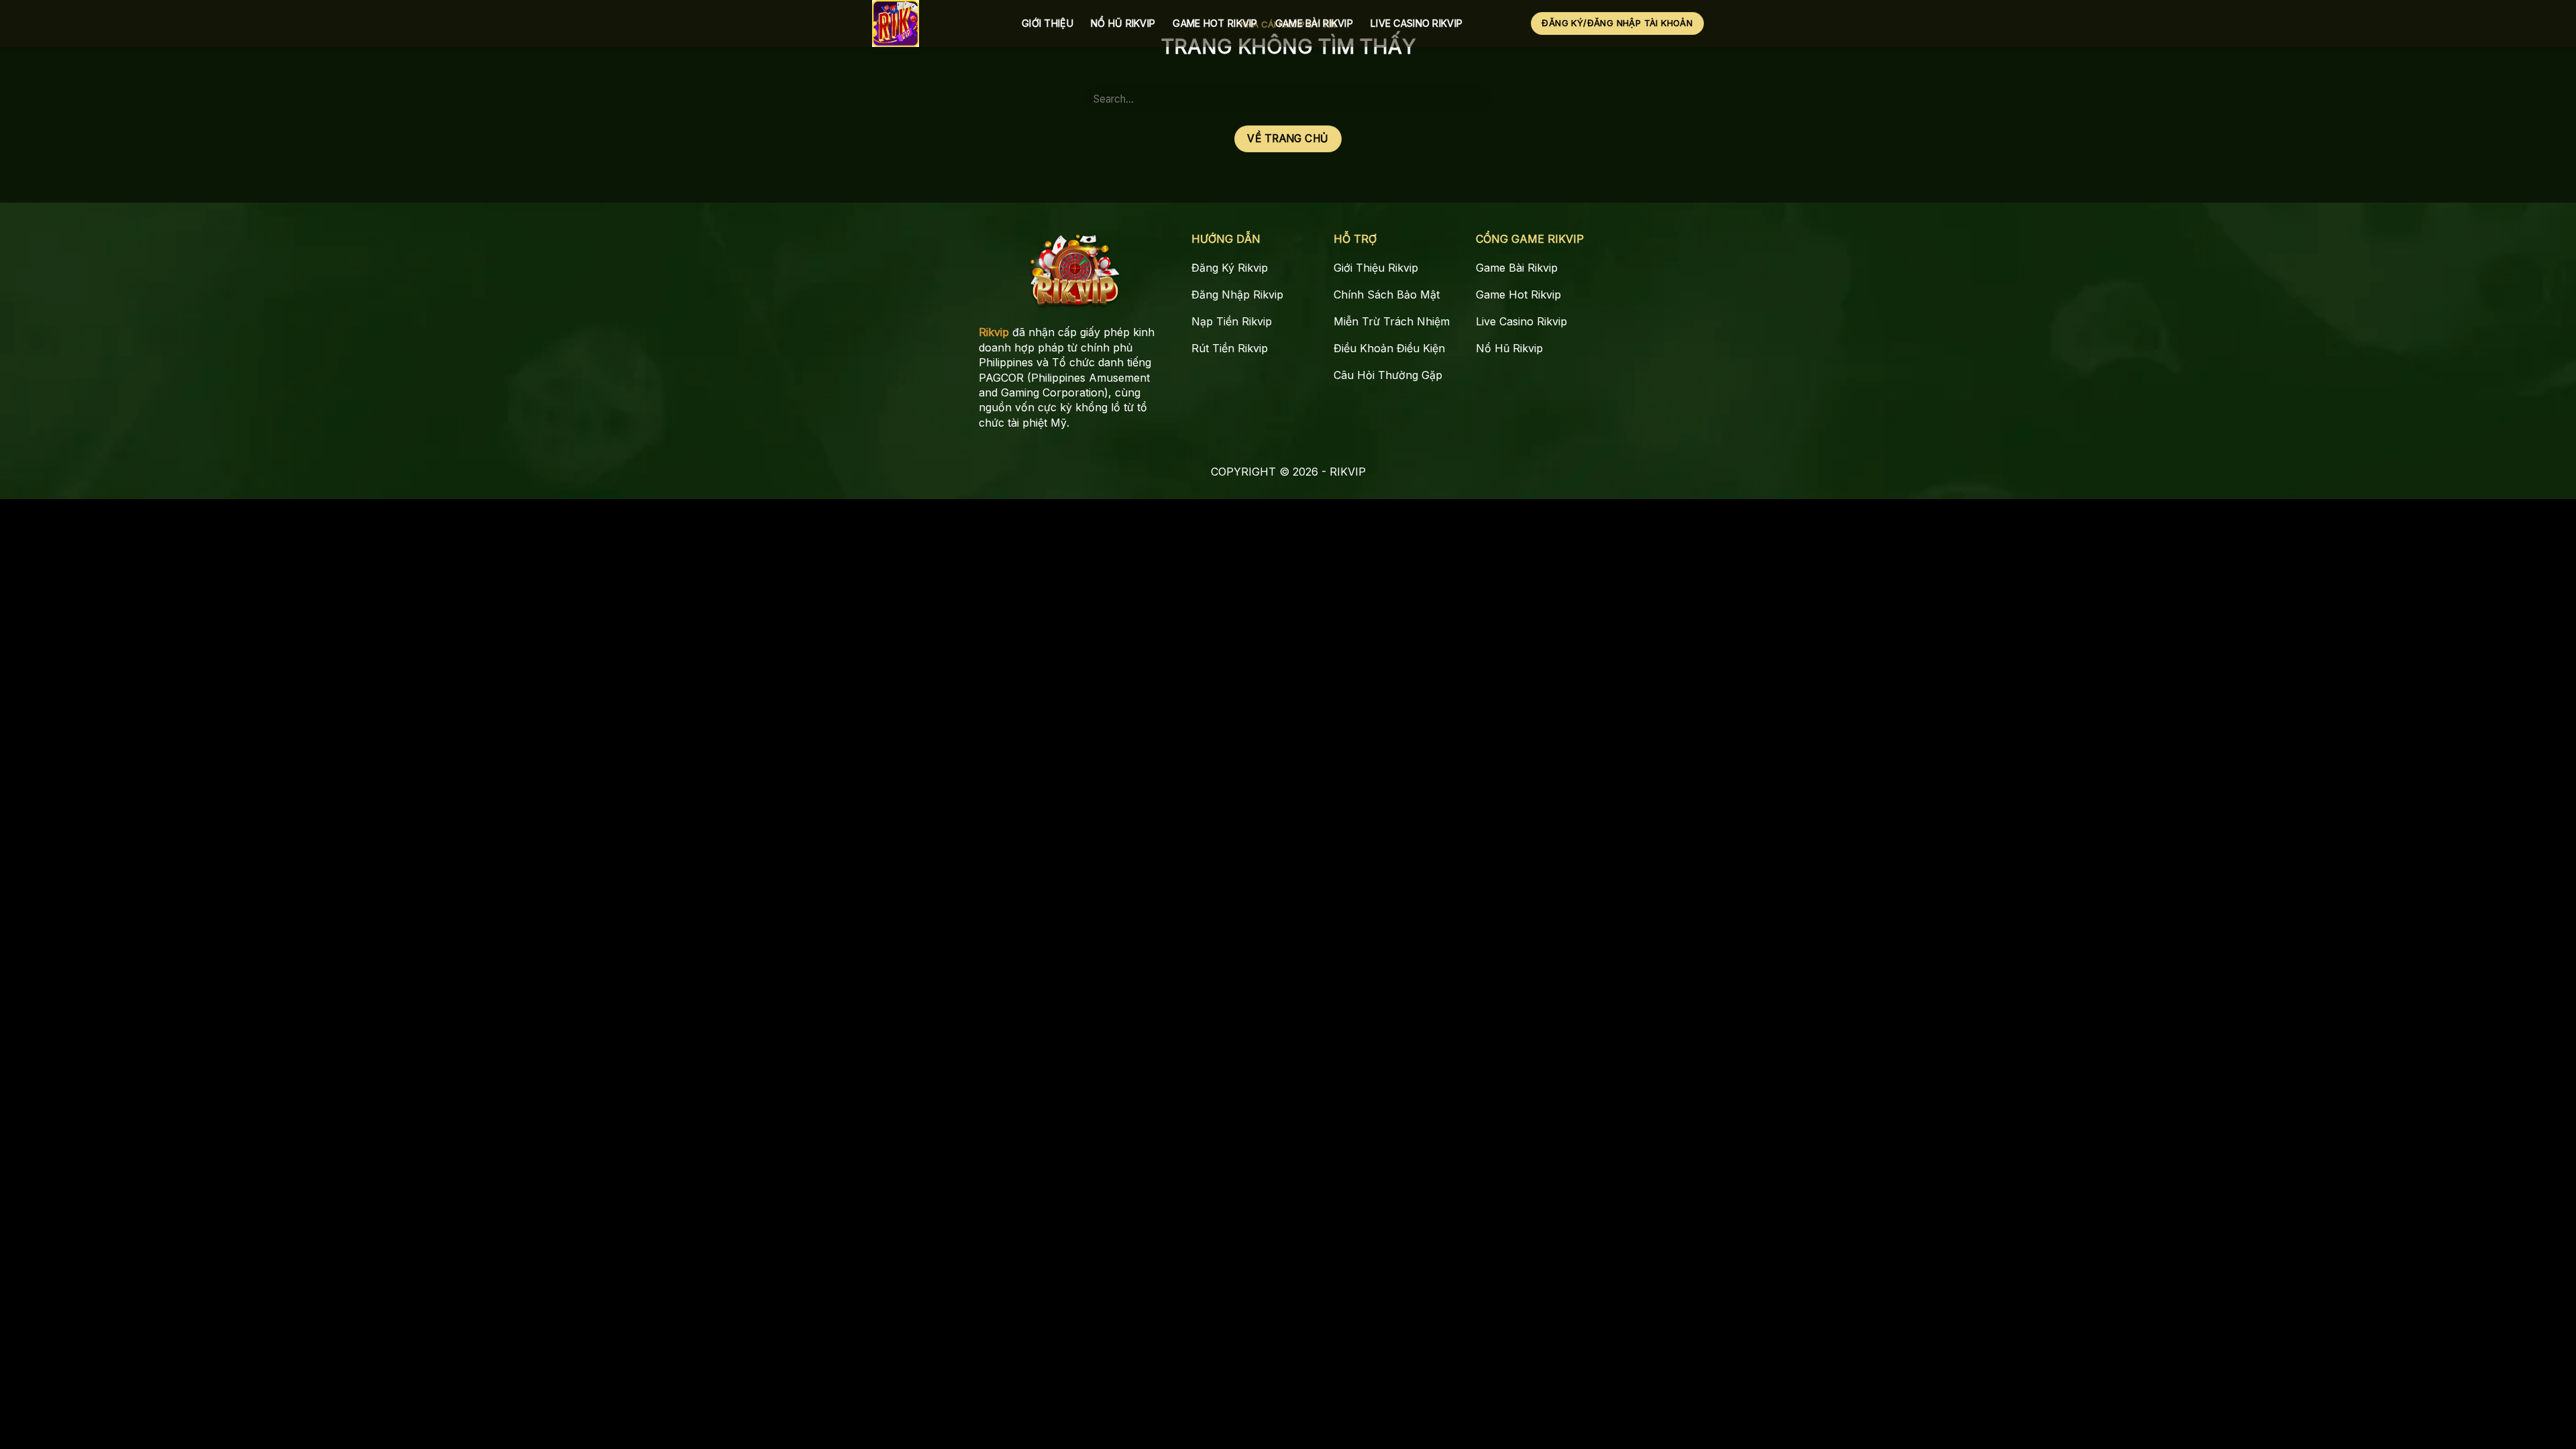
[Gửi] (1475, 99)
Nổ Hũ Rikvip (1123, 23)
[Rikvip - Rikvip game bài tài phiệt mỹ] (937, 23)
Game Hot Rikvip (1215, 23)
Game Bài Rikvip (1314, 23)
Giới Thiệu (1048, 23)
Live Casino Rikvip (1416, 23)
